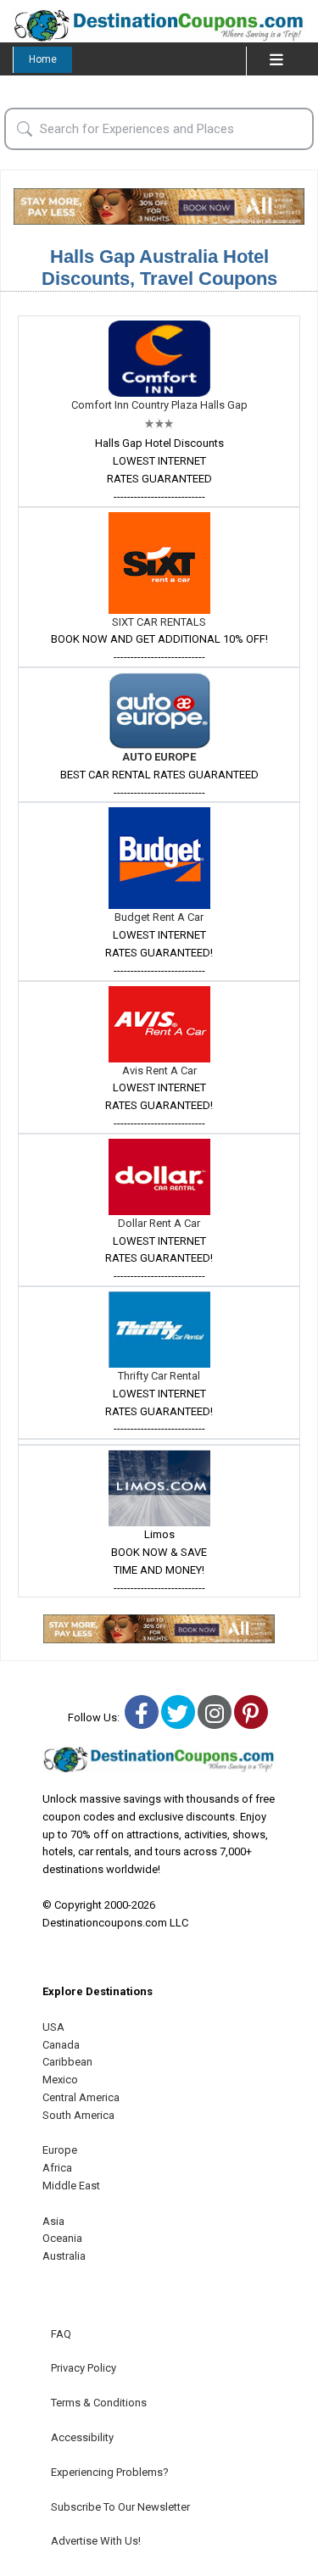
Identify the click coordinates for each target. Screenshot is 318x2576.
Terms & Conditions (99, 2403)
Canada (61, 2045)
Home (43, 59)
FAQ (61, 2334)
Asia (53, 2221)
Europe (60, 2150)
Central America (81, 2097)
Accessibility (82, 2437)
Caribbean (67, 2062)
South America (78, 2115)
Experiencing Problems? (110, 2472)
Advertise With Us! (96, 2541)
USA (53, 2027)
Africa (57, 2168)
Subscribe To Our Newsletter (120, 2507)
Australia (64, 2256)
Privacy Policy (84, 2368)
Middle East (71, 2186)
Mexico (60, 2080)
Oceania (62, 2238)
